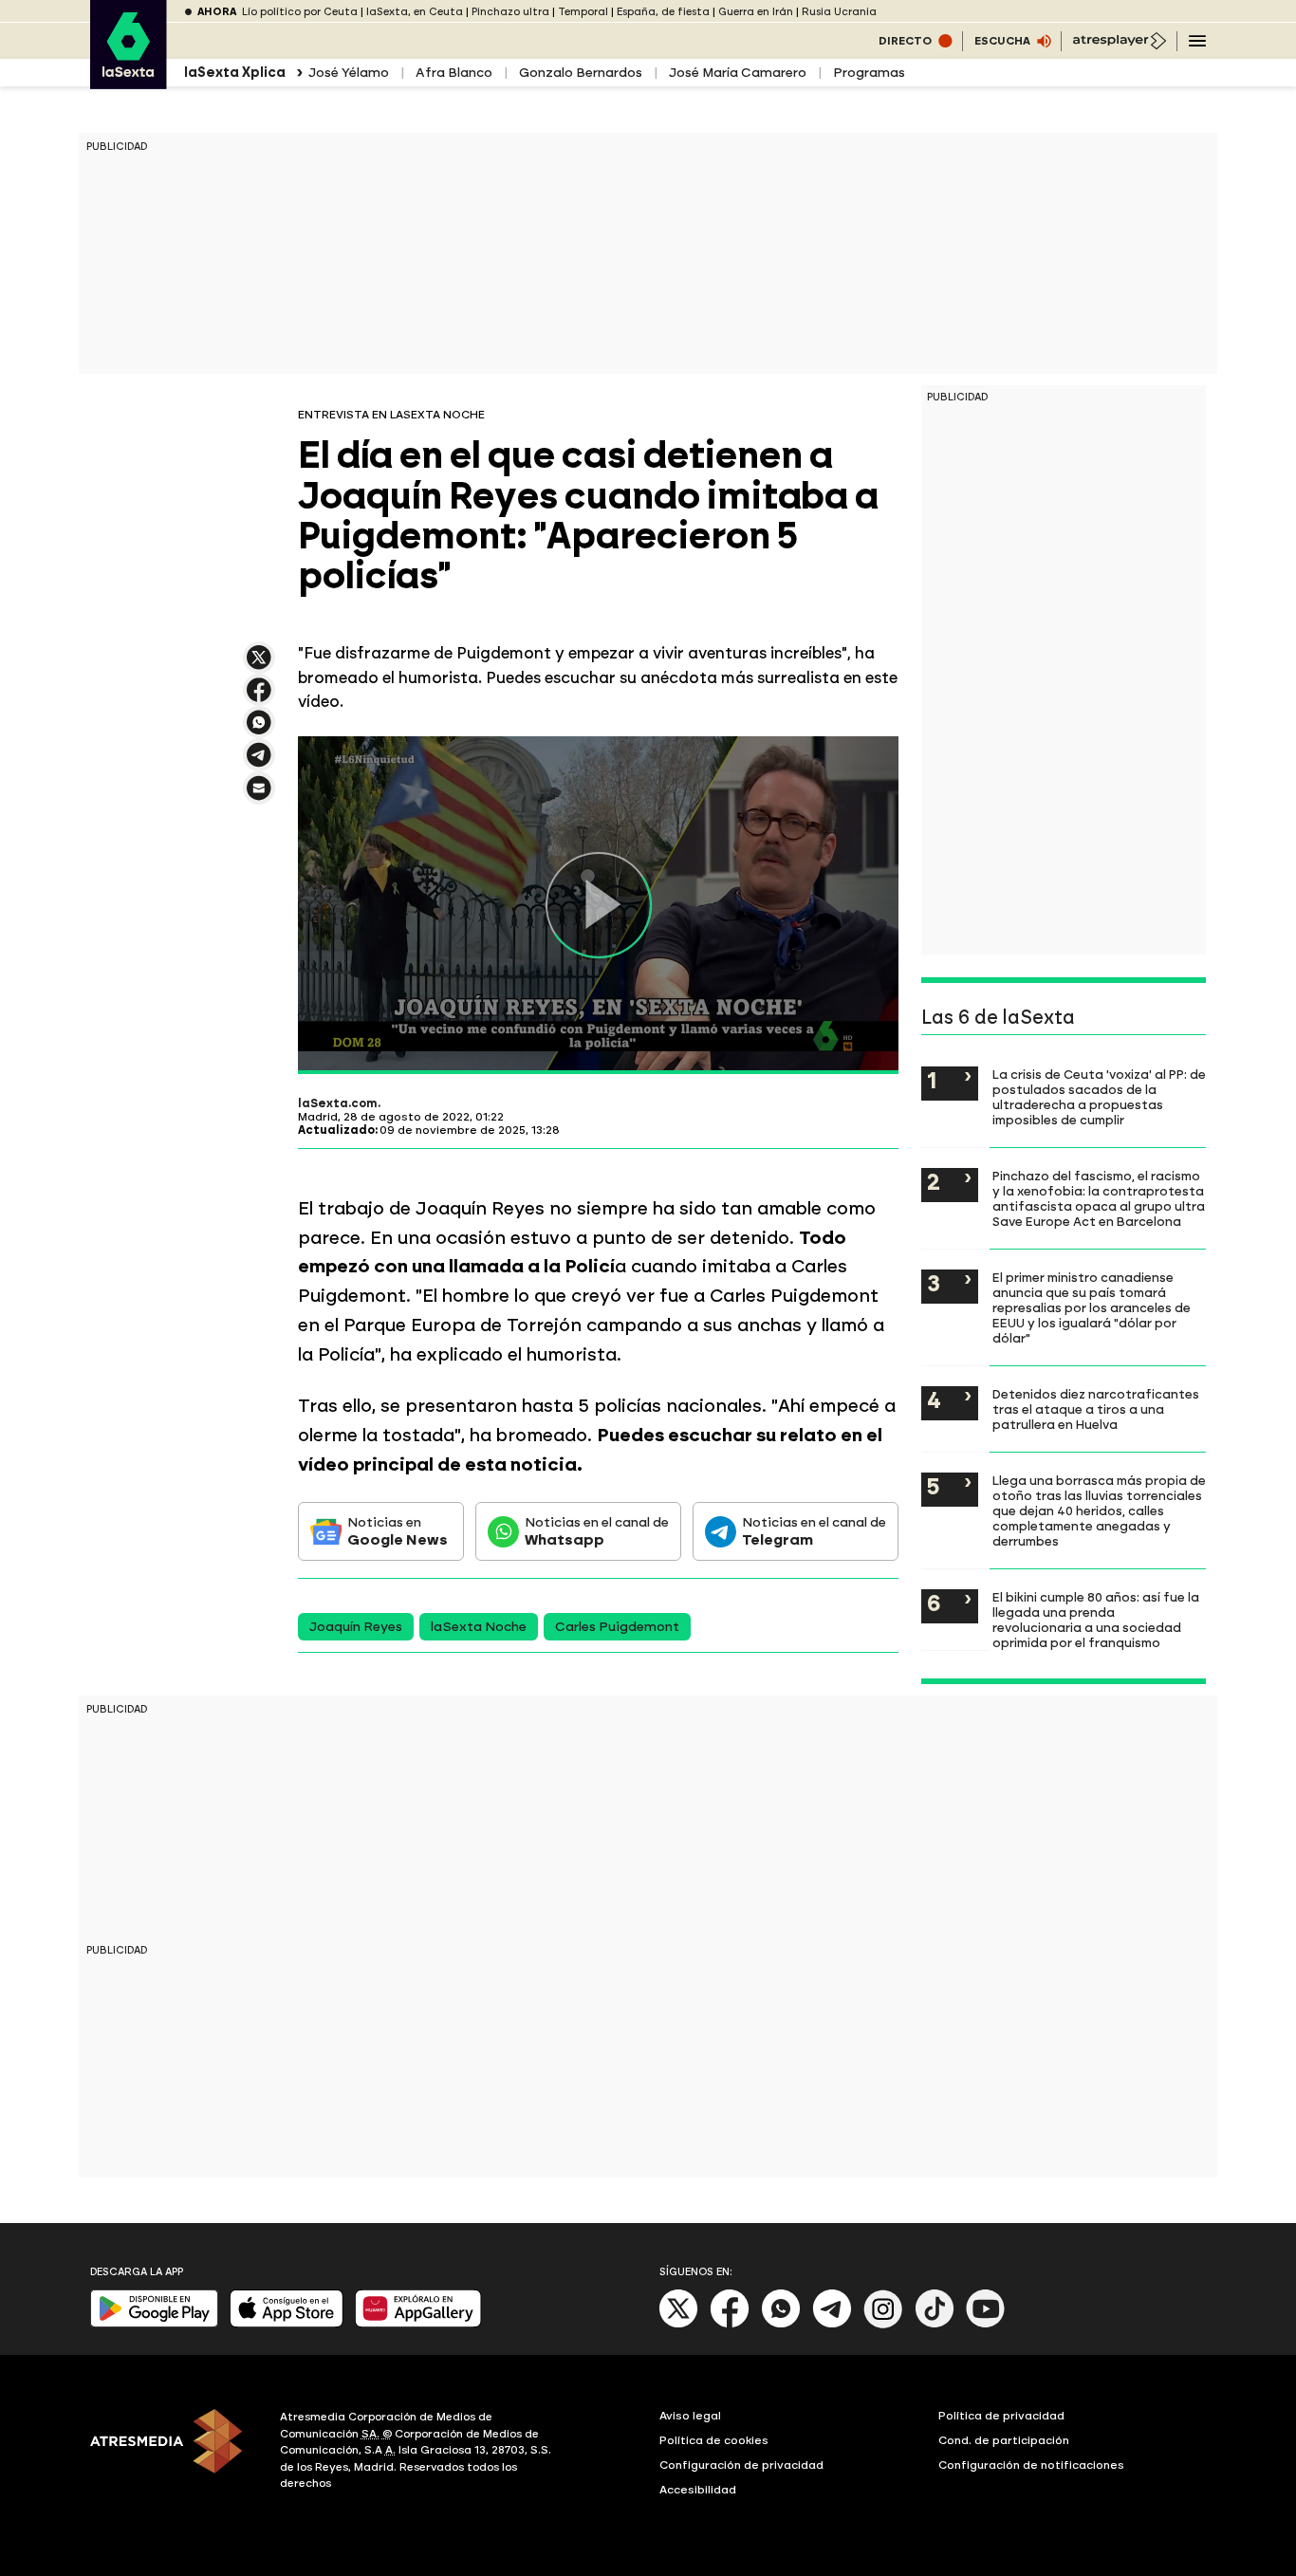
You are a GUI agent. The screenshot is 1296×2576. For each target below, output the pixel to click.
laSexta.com (338, 1103)
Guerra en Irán (756, 12)
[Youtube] (986, 2324)
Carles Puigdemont (617, 1627)
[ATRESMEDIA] (174, 2453)
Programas (869, 73)
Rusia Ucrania (839, 12)
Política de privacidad (1001, 2416)
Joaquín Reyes (356, 1627)
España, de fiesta (663, 12)
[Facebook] (730, 2324)
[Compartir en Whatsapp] (259, 730)
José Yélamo (349, 73)
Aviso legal (690, 2416)
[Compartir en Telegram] (259, 763)
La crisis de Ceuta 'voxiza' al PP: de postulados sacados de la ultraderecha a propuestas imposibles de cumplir (1099, 1097)
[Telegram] (832, 2324)
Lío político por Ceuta (300, 12)
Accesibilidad (698, 2490)
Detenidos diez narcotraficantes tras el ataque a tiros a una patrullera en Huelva (1096, 1409)
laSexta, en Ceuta (415, 12)
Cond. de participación (1004, 2440)
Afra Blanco (454, 73)
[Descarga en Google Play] (154, 2323)
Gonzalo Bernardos (581, 73)
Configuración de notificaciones (1031, 2465)
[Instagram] (883, 2324)
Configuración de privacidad (741, 2465)
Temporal (583, 12)
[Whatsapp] (781, 2324)
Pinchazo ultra (510, 12)
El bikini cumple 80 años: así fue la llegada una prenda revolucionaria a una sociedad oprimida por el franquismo (1096, 1620)
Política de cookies (714, 2440)
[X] (259, 666)
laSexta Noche (479, 1627)
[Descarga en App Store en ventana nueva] (287, 2323)
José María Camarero (738, 73)
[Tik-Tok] (935, 2324)
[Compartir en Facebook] (259, 698)
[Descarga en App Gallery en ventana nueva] (418, 2323)
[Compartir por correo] (259, 797)
